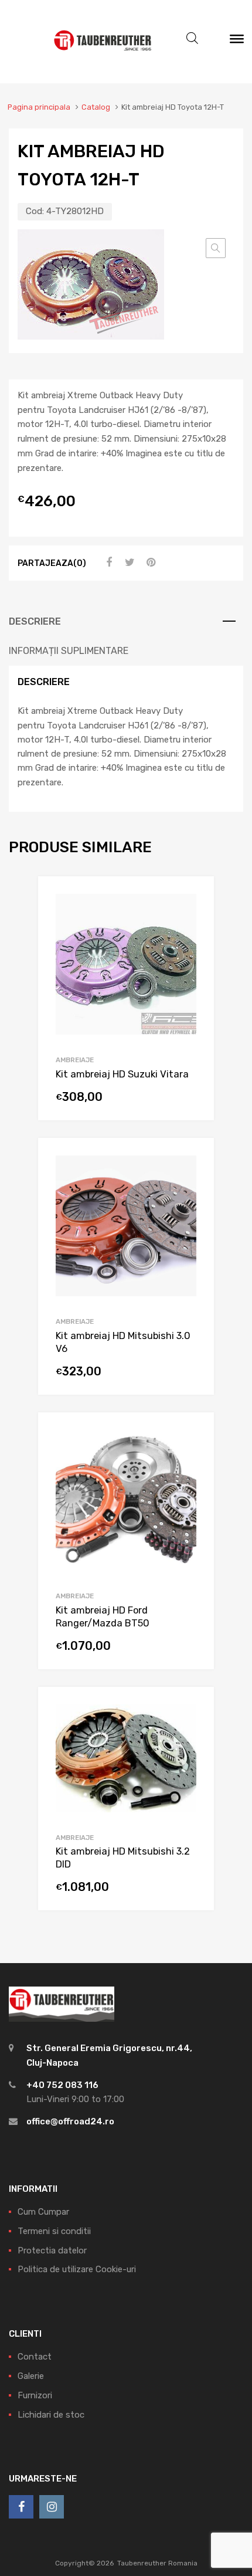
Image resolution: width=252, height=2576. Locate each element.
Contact (35, 2357)
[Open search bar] (192, 38)
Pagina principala (39, 107)
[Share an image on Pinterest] (149, 562)
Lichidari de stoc (51, 2415)
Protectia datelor (52, 2250)
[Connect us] (21, 2507)
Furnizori (35, 2395)
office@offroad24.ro (70, 2121)
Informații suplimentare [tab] (69, 651)
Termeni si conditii (54, 2231)
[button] (216, 248)
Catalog (96, 107)
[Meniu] (237, 42)
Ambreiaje (75, 1060)
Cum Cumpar (43, 2212)
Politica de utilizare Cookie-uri (77, 2269)
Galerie (31, 2376)
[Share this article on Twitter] (128, 562)
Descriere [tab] (35, 621)
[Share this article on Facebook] (107, 562)
